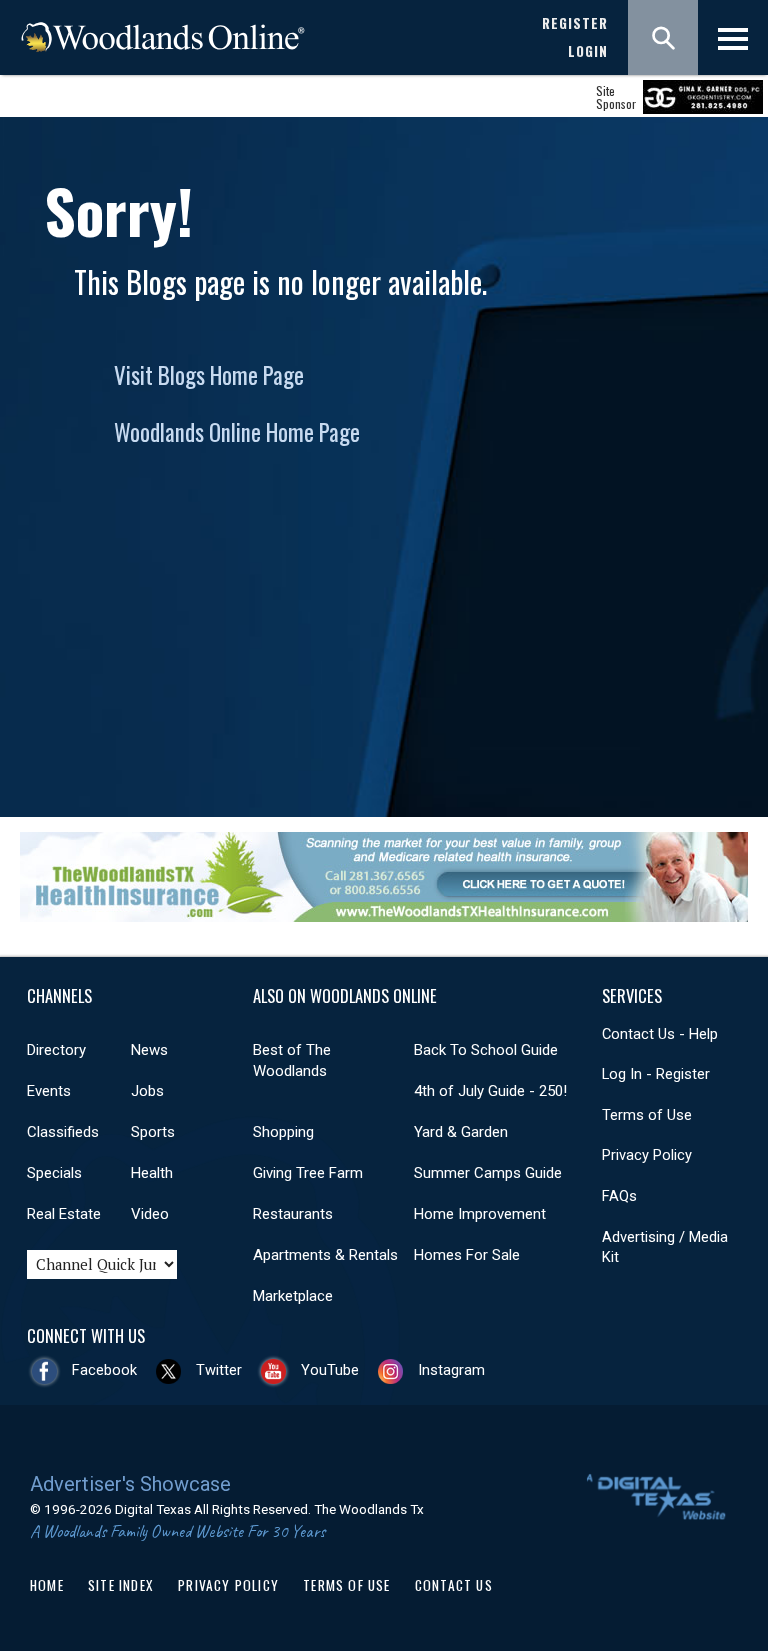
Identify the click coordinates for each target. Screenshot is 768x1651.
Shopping (283, 1132)
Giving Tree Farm (308, 1173)
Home (47, 1585)
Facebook (104, 1370)
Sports (153, 1132)
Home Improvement (480, 1214)
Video (150, 1214)
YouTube (330, 1370)
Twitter (219, 1370)
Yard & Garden (461, 1132)
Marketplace (293, 1296)
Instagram (451, 1370)
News (149, 1050)
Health (152, 1173)
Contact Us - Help (660, 1034)
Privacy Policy (647, 1155)
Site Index (121, 1585)
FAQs (619, 1196)
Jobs (147, 1091)
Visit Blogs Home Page (209, 375)
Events (49, 1091)
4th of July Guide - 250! (490, 1091)
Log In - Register (656, 1074)
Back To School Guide (486, 1050)
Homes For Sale (467, 1255)
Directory (56, 1050)
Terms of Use (647, 1115)
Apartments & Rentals (325, 1255)
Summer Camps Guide (488, 1173)
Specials (54, 1173)
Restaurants (293, 1214)
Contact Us (454, 1585)
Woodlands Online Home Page (237, 432)
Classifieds (63, 1132)
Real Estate (64, 1214)
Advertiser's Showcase (130, 1484)
